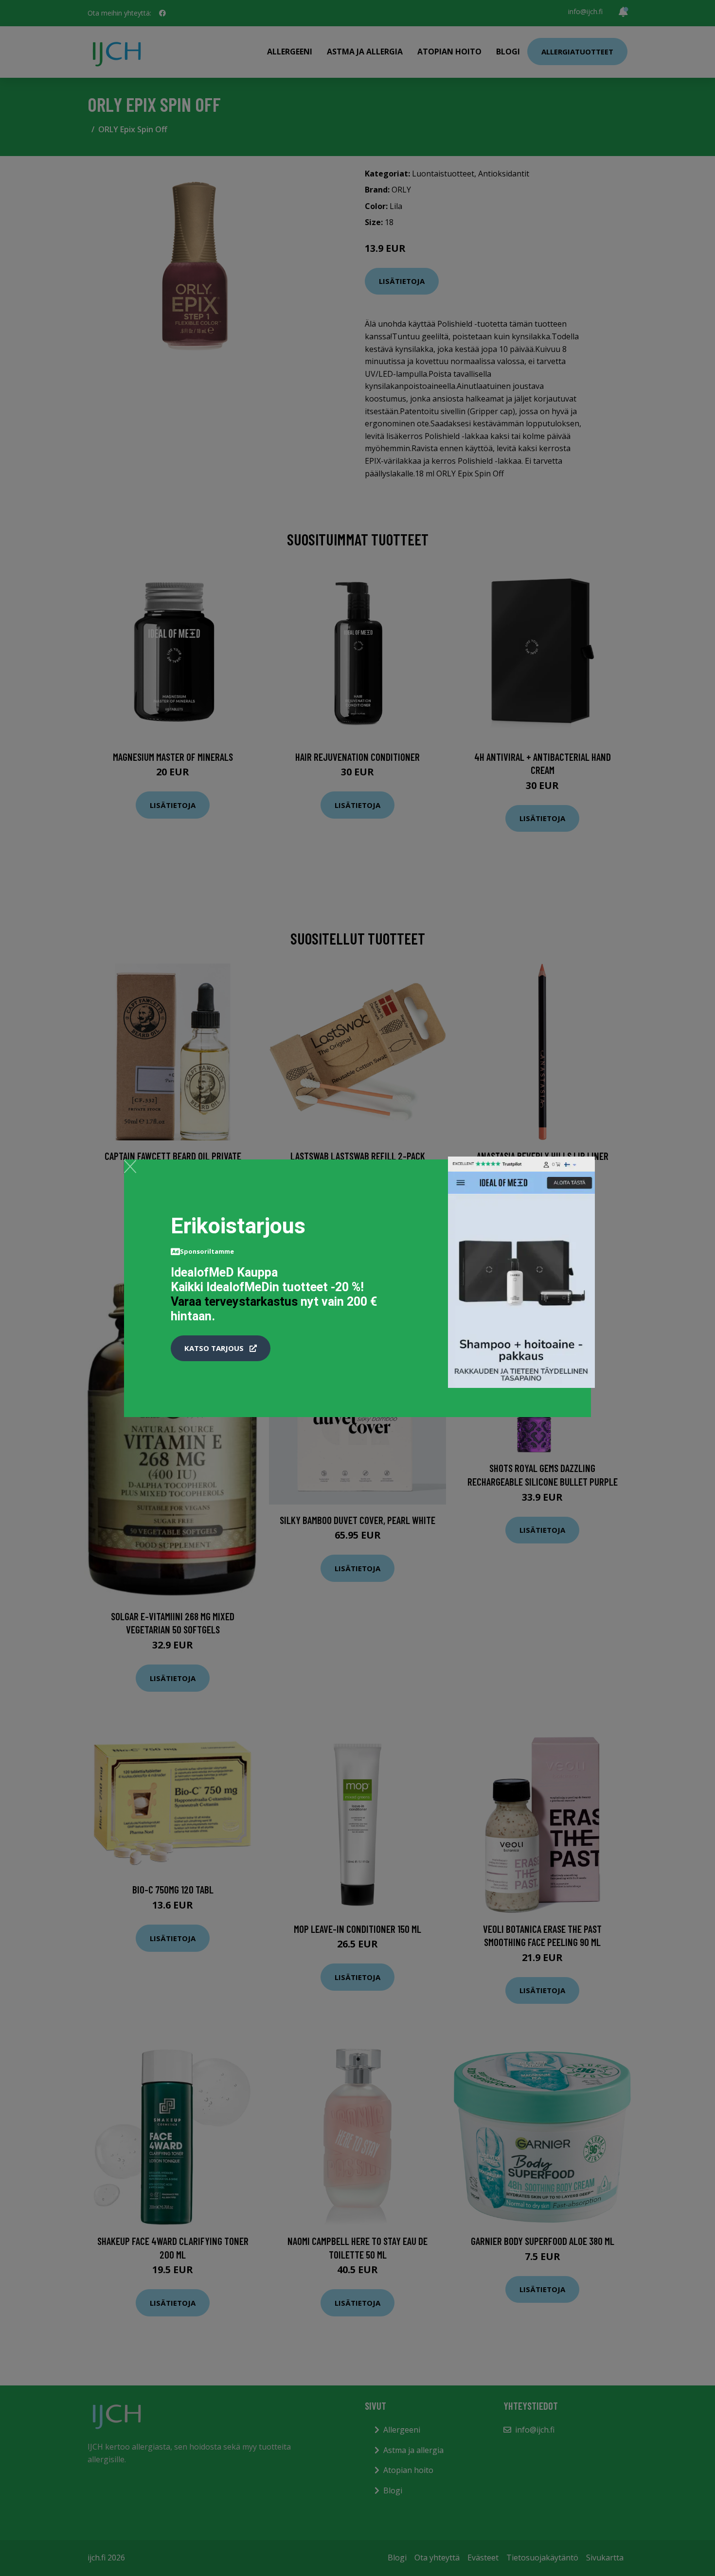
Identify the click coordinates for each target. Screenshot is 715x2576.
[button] (221, 1349)
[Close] (130, 1166)
